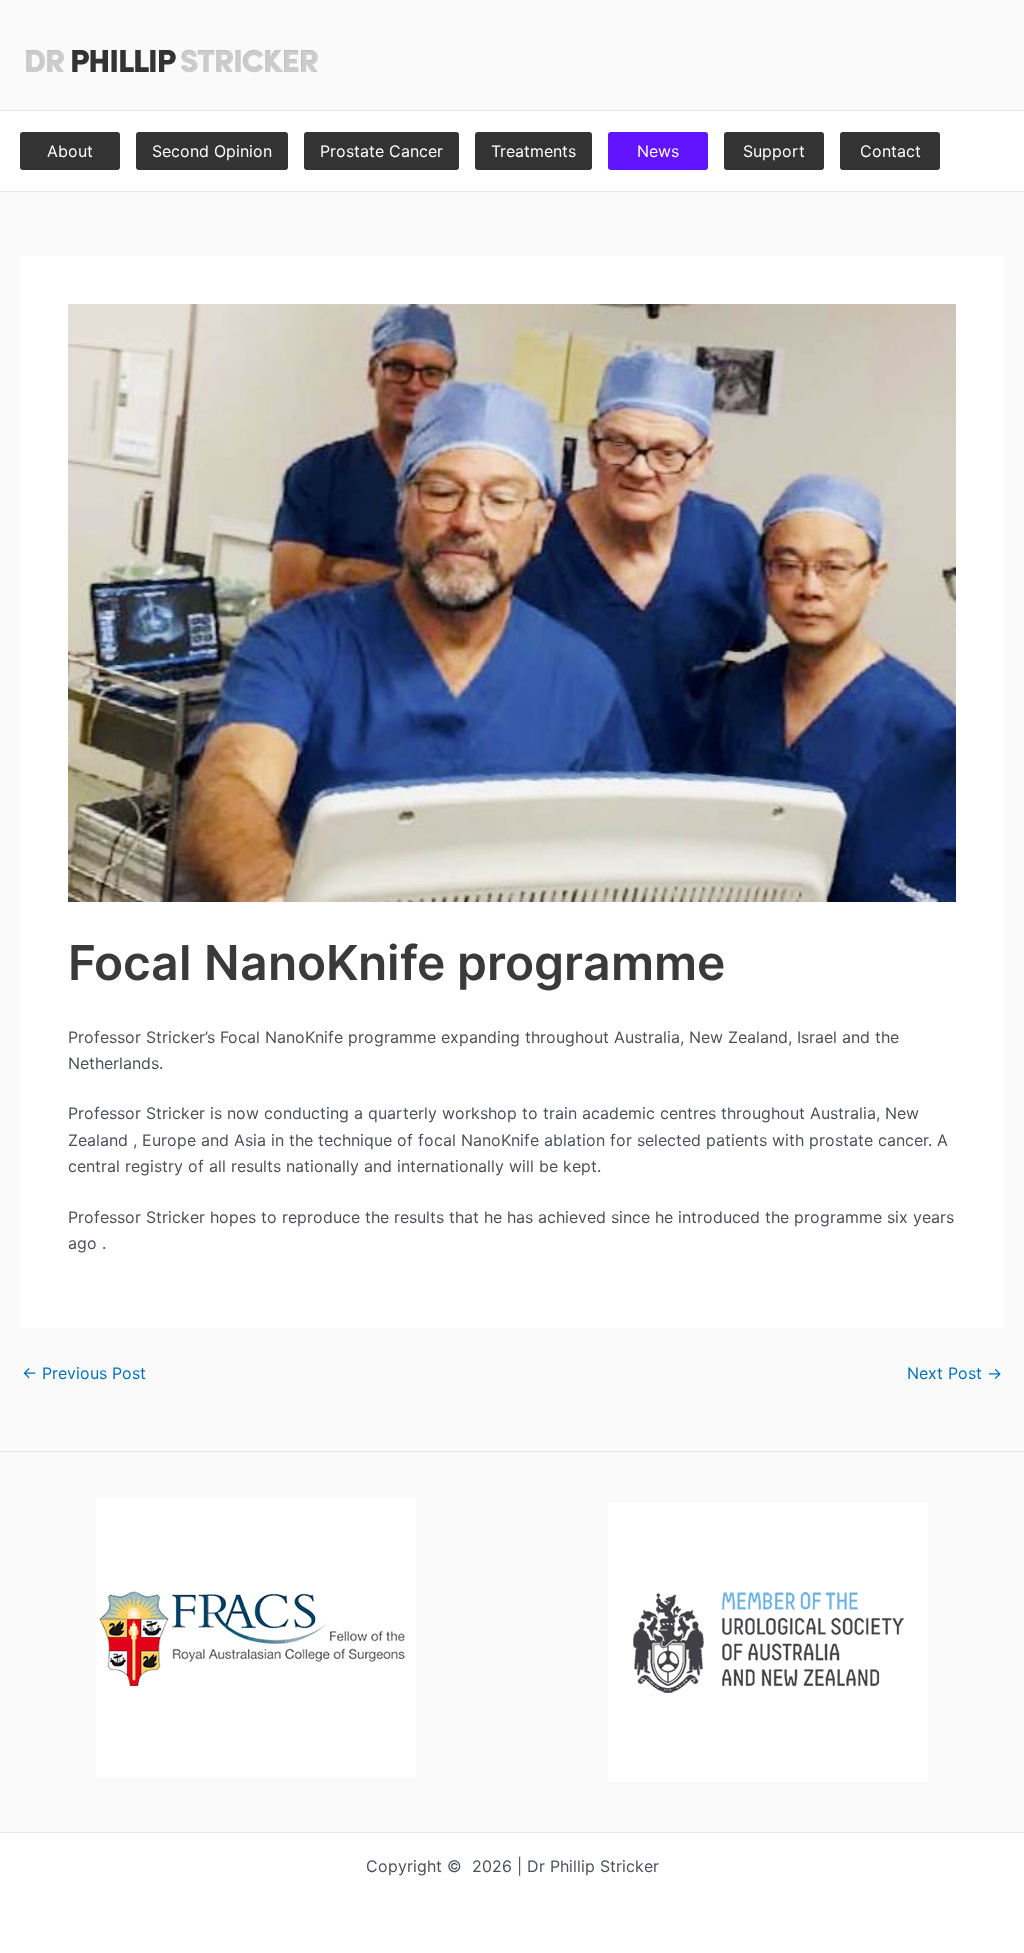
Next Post (954, 1373)
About (70, 151)
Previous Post (84, 1373)
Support (774, 151)
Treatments (533, 151)
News (658, 151)
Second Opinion (212, 151)
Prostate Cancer (381, 151)
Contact (890, 151)
